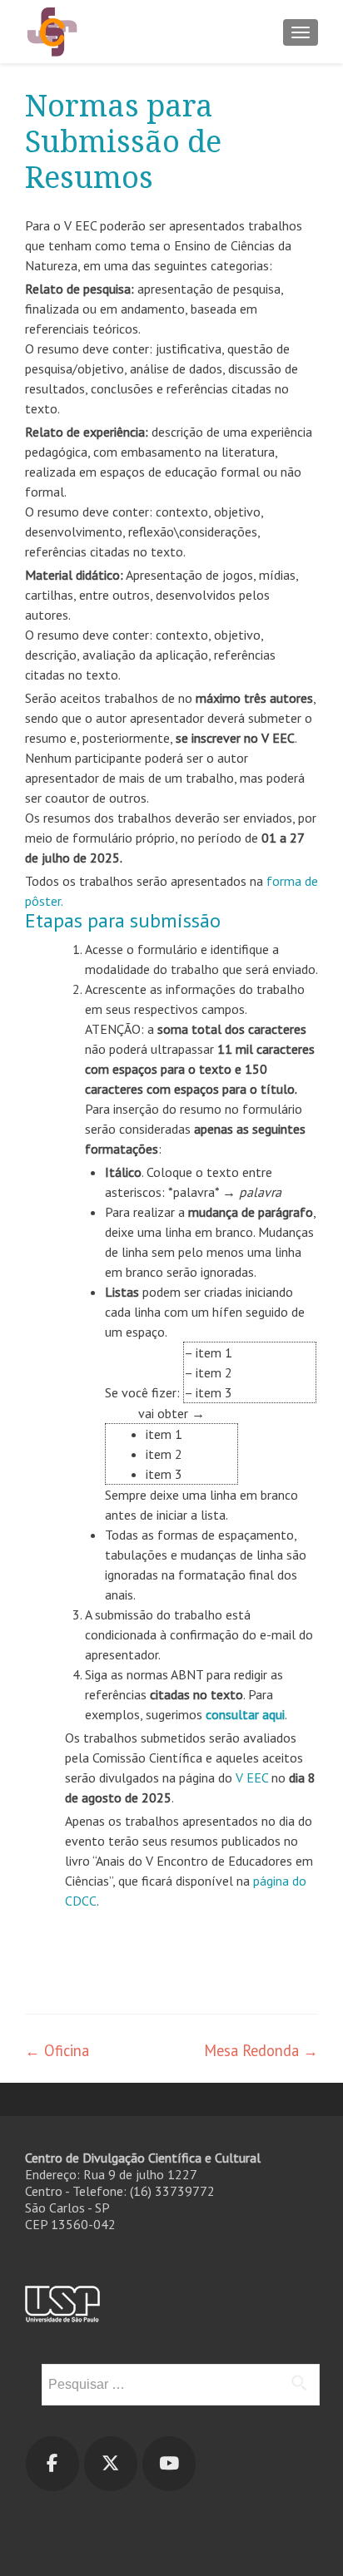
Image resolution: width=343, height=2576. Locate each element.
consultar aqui (245, 1714)
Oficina (57, 2050)
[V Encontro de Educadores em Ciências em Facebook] (52, 2464)
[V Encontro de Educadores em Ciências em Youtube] (169, 2464)
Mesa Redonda (261, 2050)
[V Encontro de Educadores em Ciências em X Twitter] (111, 2464)
